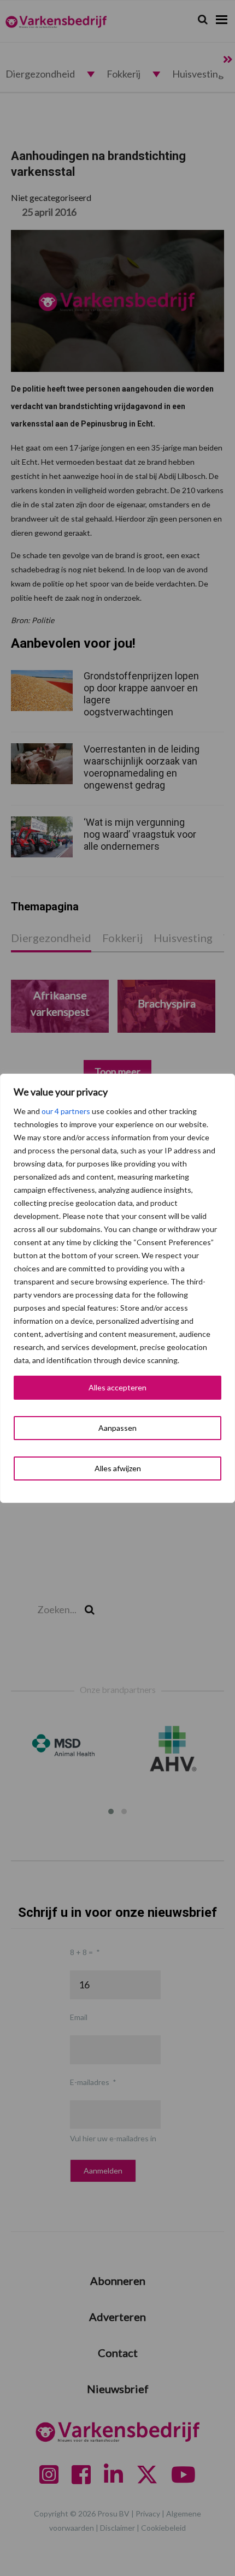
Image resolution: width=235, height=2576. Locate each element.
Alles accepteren (117, 1387)
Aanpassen (117, 1428)
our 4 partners (66, 1111)
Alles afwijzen (118, 1468)
